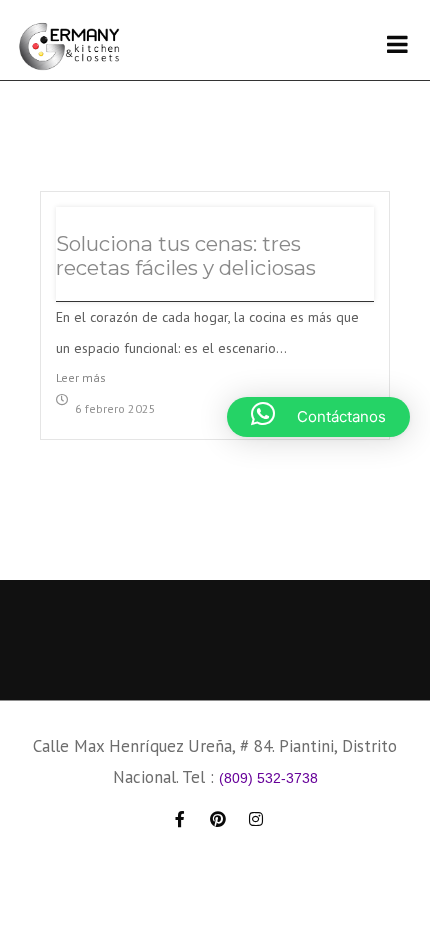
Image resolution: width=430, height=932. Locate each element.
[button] (318, 417)
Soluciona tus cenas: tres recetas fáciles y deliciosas (186, 255)
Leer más (81, 377)
